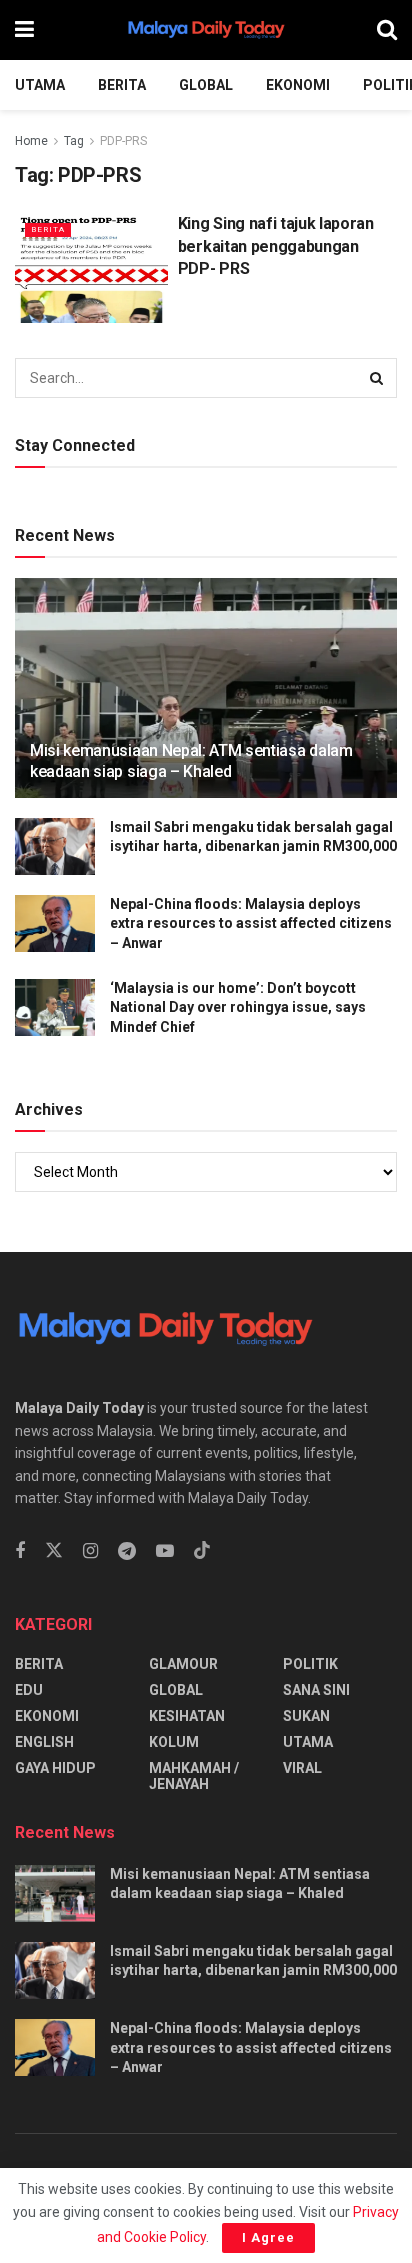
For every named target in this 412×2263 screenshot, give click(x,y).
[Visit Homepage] (206, 30)
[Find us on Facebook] (20, 1551)
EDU (29, 1690)
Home (31, 141)
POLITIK (310, 1664)
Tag (74, 141)
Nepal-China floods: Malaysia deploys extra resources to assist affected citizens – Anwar (251, 923)
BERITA (122, 85)
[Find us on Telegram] (127, 1551)
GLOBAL (206, 85)
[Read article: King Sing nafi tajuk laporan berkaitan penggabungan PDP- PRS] (91, 267)
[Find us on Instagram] (90, 1551)
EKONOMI (298, 85)
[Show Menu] (24, 30)
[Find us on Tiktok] (202, 1551)
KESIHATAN (187, 1716)
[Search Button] (387, 30)
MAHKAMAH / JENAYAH (194, 1776)
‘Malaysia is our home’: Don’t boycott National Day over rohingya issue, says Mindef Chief (238, 1007)
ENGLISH (44, 1742)
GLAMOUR (183, 1664)
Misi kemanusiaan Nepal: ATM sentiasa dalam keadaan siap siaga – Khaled (191, 761)
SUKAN (306, 1716)
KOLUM (174, 1742)
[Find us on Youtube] (165, 1551)
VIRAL (302, 1768)
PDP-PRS (123, 141)
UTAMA (40, 85)
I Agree (268, 2237)
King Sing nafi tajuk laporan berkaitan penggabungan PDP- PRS (276, 246)
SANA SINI (316, 1690)
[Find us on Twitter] (54, 1551)
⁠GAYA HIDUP (55, 1768)
